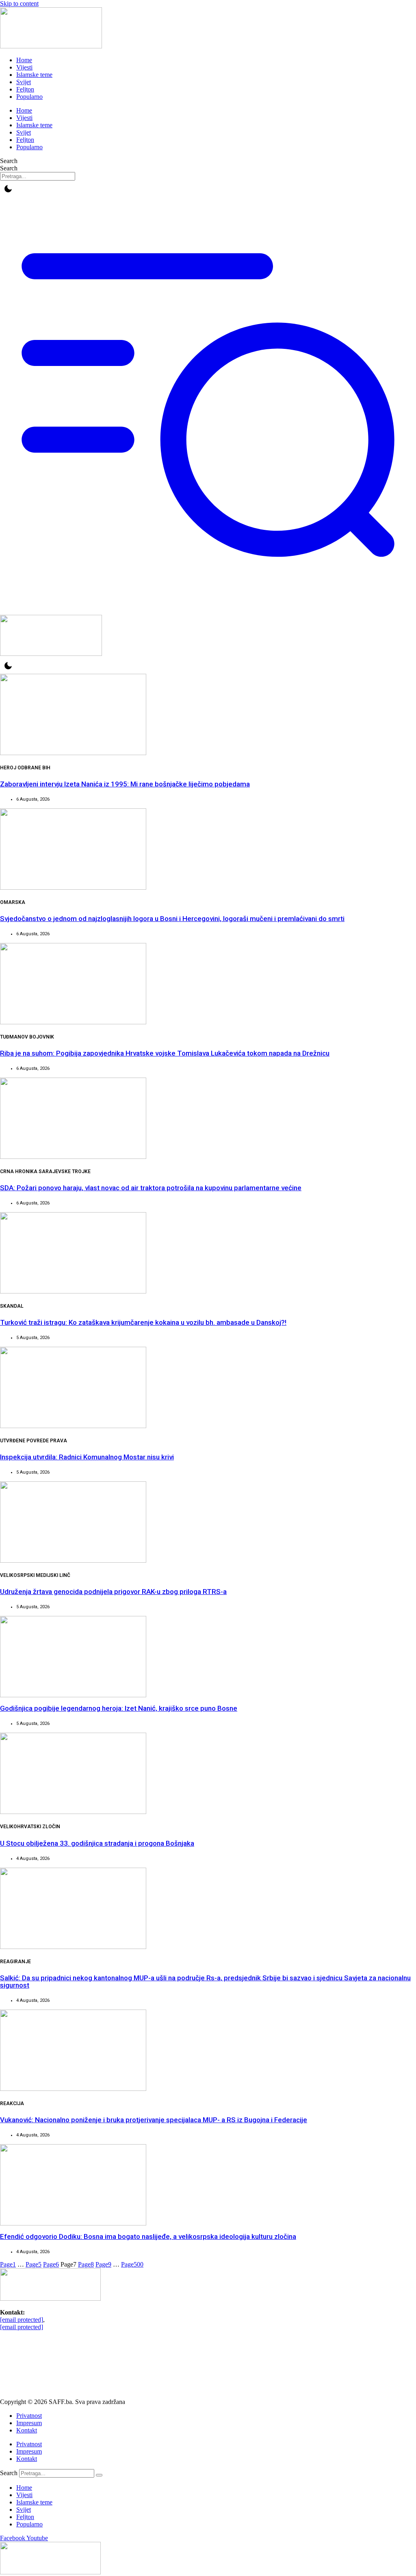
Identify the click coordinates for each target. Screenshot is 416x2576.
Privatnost (29, 2416)
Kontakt (27, 2430)
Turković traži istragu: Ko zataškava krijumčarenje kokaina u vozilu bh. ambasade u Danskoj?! (143, 1322)
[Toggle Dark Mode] (8, 189)
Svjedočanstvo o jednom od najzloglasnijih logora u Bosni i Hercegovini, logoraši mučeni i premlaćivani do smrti (172, 919)
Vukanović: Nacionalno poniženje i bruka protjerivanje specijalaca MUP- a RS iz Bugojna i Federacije (154, 2120)
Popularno (29, 97)
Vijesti (24, 67)
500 (132, 2264)
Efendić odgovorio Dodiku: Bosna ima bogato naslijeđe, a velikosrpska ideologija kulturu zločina (148, 2236)
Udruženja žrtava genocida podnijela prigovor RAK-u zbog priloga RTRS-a (113, 1592)
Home (24, 60)
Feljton (25, 89)
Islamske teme (34, 75)
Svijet (24, 82)
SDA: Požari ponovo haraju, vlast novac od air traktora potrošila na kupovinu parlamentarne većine (151, 1188)
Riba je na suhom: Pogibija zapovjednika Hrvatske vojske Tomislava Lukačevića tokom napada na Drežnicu (165, 1053)
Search (9, 161)
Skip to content (19, 3)
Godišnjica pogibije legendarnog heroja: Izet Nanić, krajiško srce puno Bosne (119, 1708)
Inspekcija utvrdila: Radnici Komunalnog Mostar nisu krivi (87, 1457)
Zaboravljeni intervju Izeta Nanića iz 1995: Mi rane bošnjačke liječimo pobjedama (125, 784)
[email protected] (22, 2320)
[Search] (99, 2475)
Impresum (29, 2423)
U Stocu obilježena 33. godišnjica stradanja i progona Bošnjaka (97, 1843)
